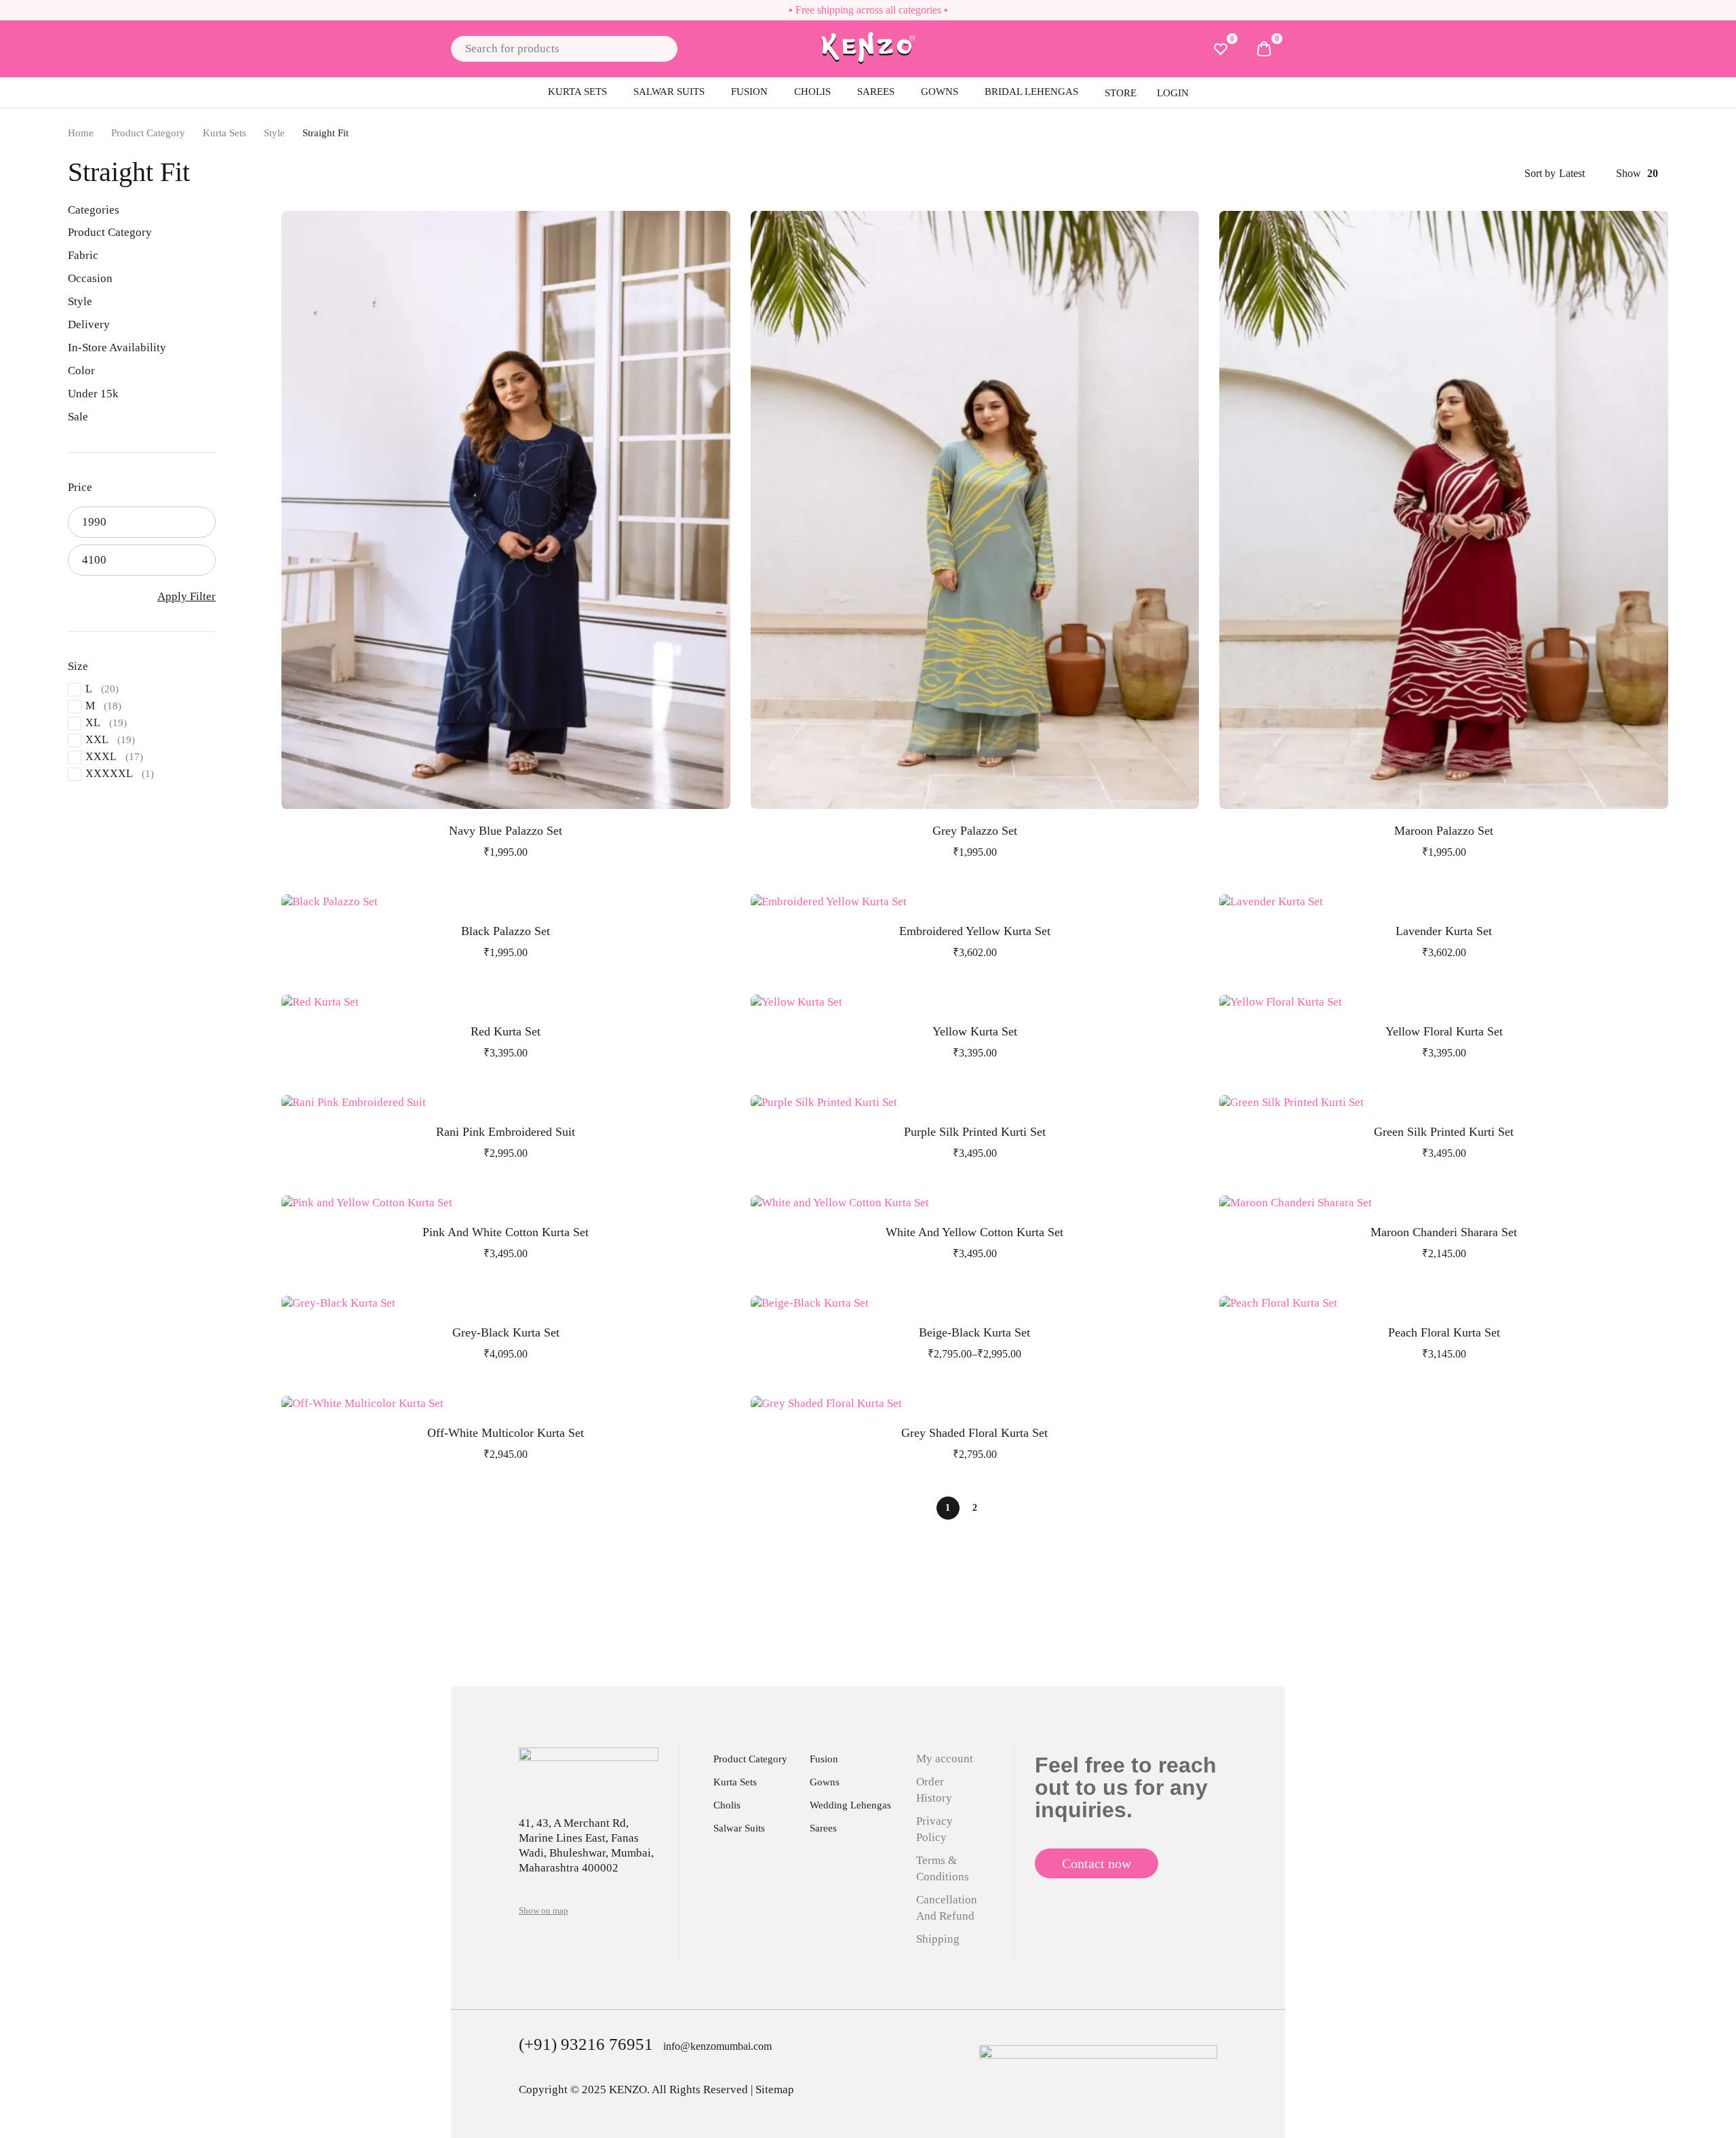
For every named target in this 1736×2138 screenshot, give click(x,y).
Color (81, 371)
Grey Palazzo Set (975, 831)
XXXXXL (109, 773)
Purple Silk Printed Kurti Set (975, 1132)
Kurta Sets (224, 133)
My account (945, 1759)
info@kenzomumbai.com (717, 2046)
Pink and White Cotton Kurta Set (506, 1232)
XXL (97, 739)
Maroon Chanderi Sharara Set (1444, 1232)
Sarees (823, 1828)
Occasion (90, 278)
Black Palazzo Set (506, 931)
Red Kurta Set (506, 1031)
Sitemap (775, 2090)
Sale (78, 417)
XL (93, 722)
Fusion (824, 1759)
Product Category (148, 133)
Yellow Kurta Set (975, 1031)
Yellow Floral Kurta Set (1444, 1031)
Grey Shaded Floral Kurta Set (974, 1433)
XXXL (101, 756)
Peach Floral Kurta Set (1444, 1332)
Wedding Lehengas (850, 1805)
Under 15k (93, 394)
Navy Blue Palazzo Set (506, 831)
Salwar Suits (739, 1828)
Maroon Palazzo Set (1444, 831)
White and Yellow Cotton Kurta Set (974, 1232)
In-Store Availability (117, 348)
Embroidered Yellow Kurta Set (975, 931)
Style (274, 133)
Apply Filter (186, 596)
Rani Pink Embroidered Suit (506, 1132)
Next (1002, 1508)
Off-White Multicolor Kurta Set (506, 1433)
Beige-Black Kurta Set (974, 1332)
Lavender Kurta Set (1444, 931)
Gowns (825, 1782)
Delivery (89, 324)
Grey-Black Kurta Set (506, 1332)
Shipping (938, 1939)
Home (81, 133)
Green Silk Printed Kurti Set (1444, 1132)
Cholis (727, 1805)
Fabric (83, 255)
